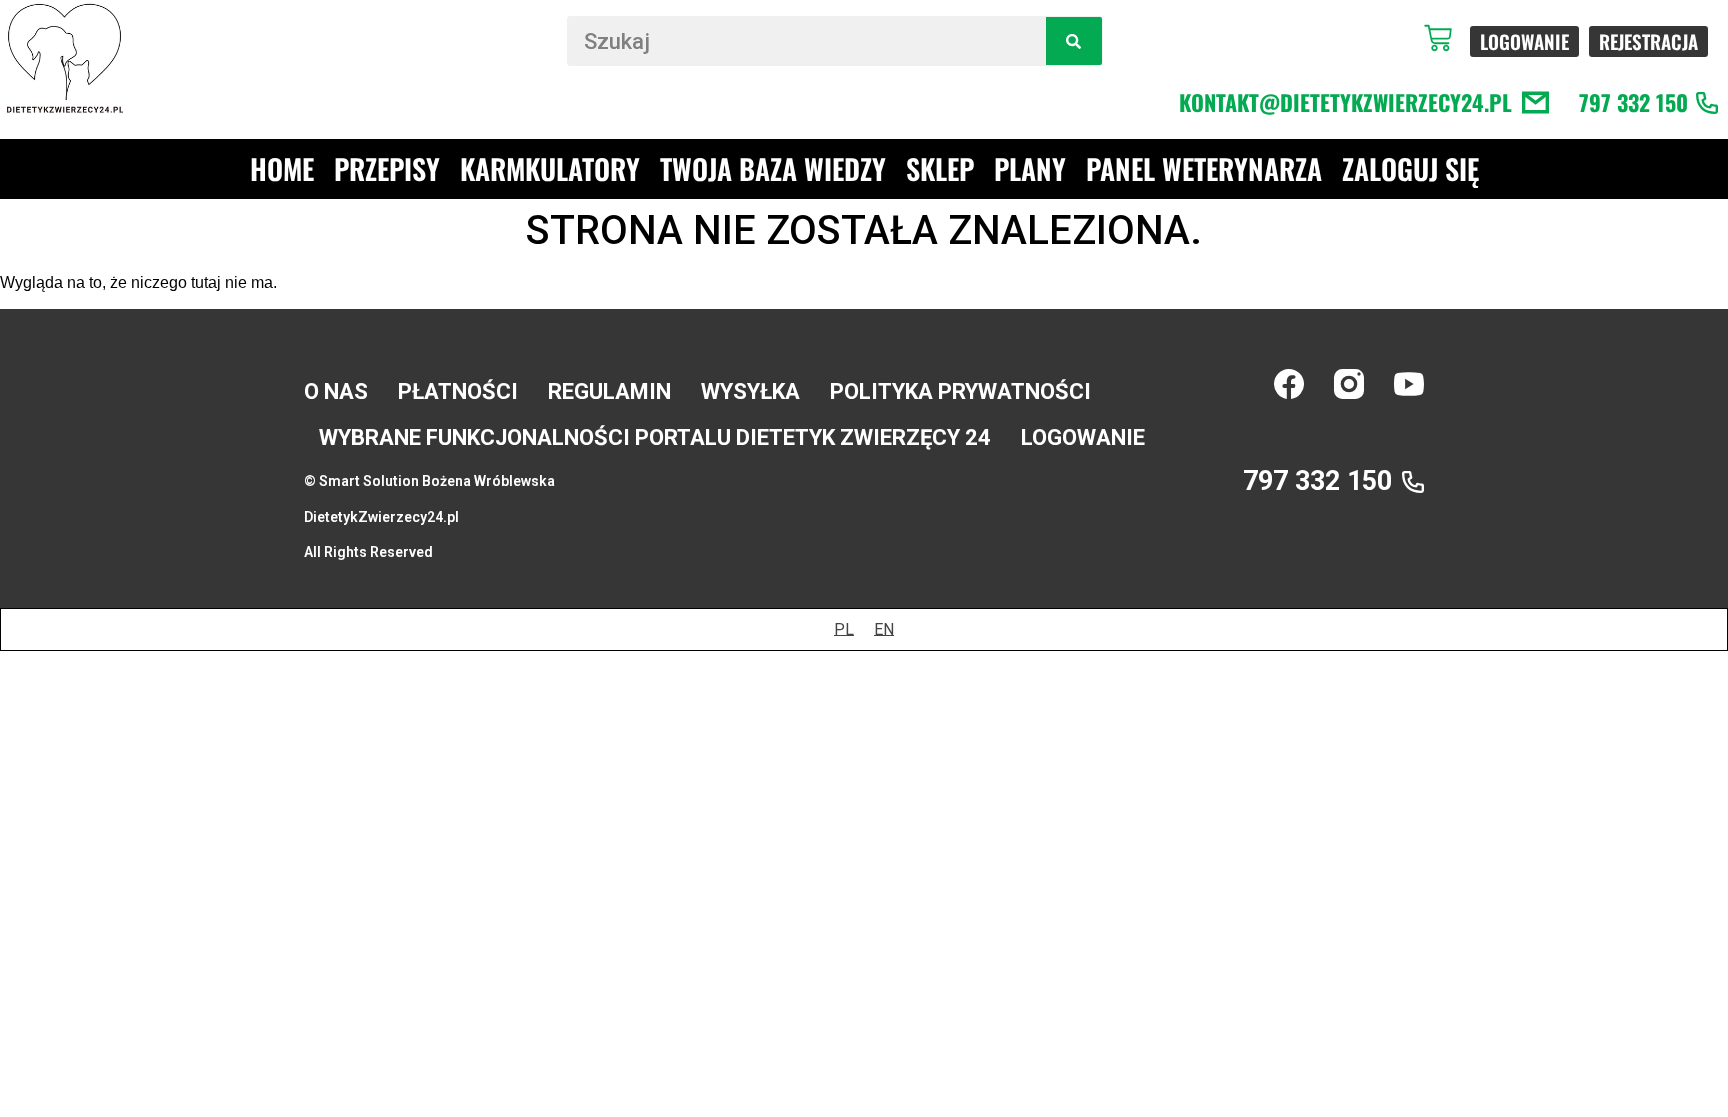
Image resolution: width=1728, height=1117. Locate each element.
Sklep (940, 168)
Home (282, 168)
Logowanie (1083, 437)
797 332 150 (1633, 102)
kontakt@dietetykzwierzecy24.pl (1345, 102)
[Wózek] (1447, 38)
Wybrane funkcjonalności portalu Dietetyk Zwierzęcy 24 (655, 437)
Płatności (458, 391)
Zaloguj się (1410, 168)
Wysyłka (750, 391)
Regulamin (609, 391)
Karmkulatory (550, 168)
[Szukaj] (1073, 41)
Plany (1030, 168)
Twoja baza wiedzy (773, 168)
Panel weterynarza (1204, 168)
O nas (336, 391)
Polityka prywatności (960, 391)
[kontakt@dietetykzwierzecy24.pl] (1535, 102)
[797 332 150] (1707, 103)
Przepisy (387, 168)
